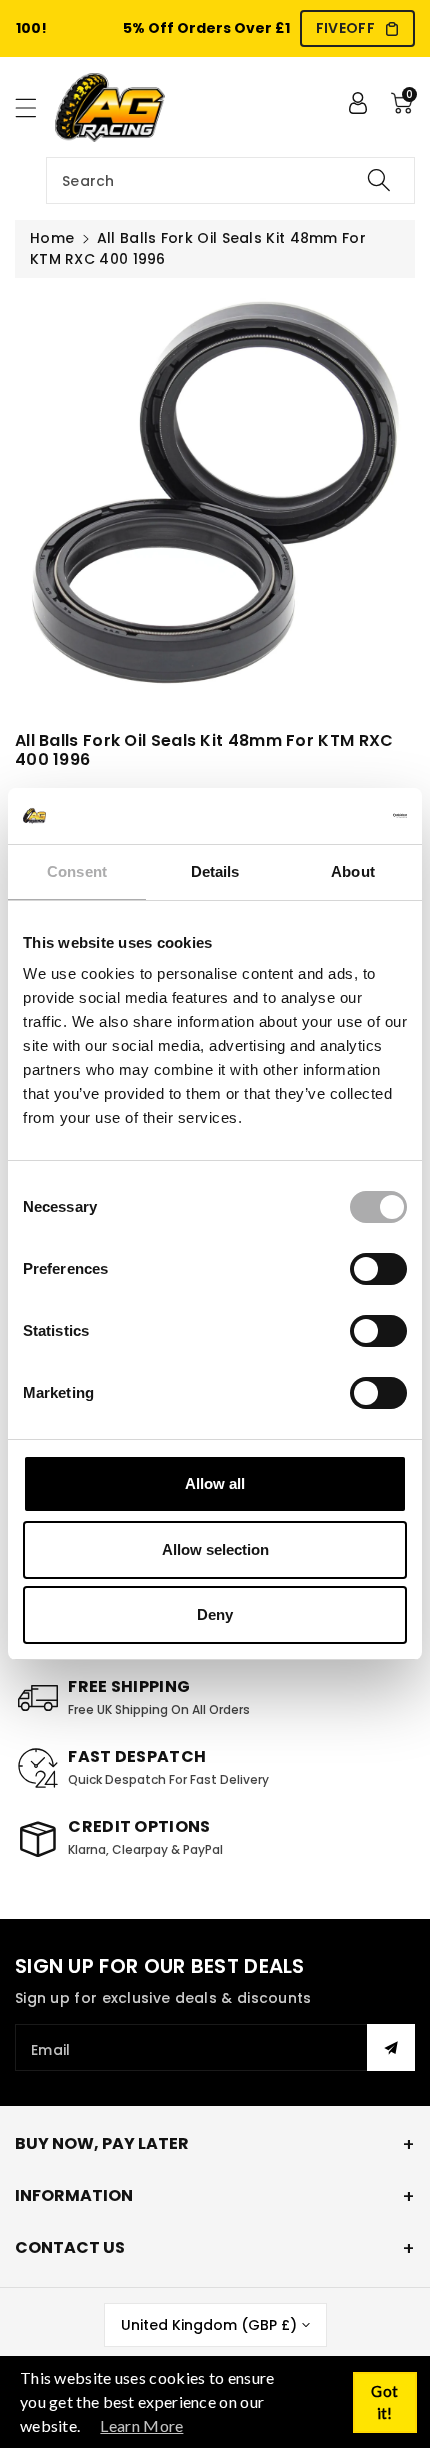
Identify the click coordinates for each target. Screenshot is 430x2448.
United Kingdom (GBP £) (209, 2325)
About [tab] (353, 871)
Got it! (384, 2402)
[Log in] (358, 103)
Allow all (215, 1483)
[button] (35, 107)
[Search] (379, 180)
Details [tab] (215, 871)
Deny (215, 1614)
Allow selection (215, 1549)
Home (52, 238)
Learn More (141, 2425)
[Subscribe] (391, 2047)
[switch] (378, 1269)
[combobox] (230, 180)
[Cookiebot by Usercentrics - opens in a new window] (319, 816)
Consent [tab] (77, 871)
